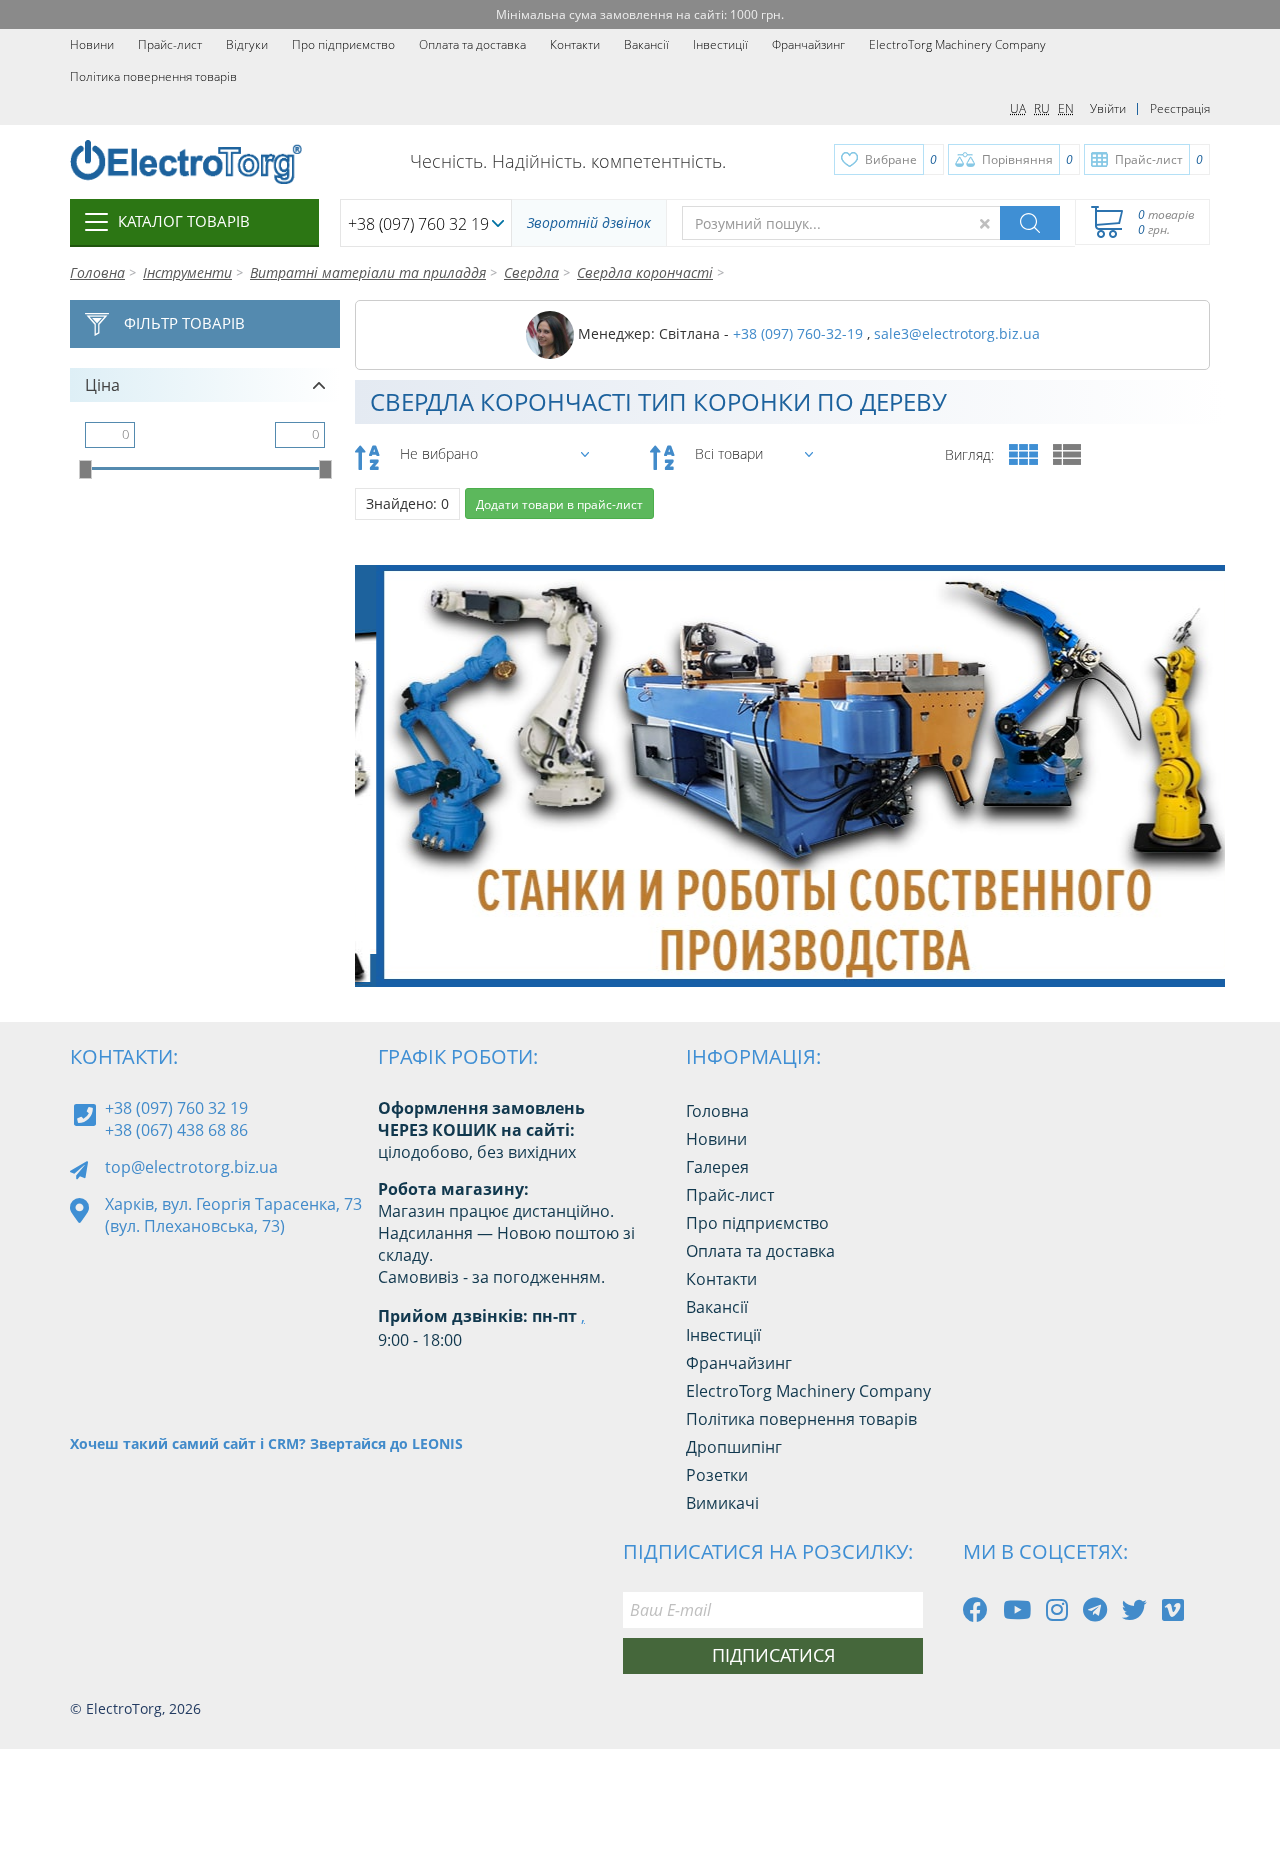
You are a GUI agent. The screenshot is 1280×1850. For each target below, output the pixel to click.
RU (1042, 108)
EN (1066, 108)
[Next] (1194, 936)
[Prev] (1149, 936)
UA (1018, 108)
